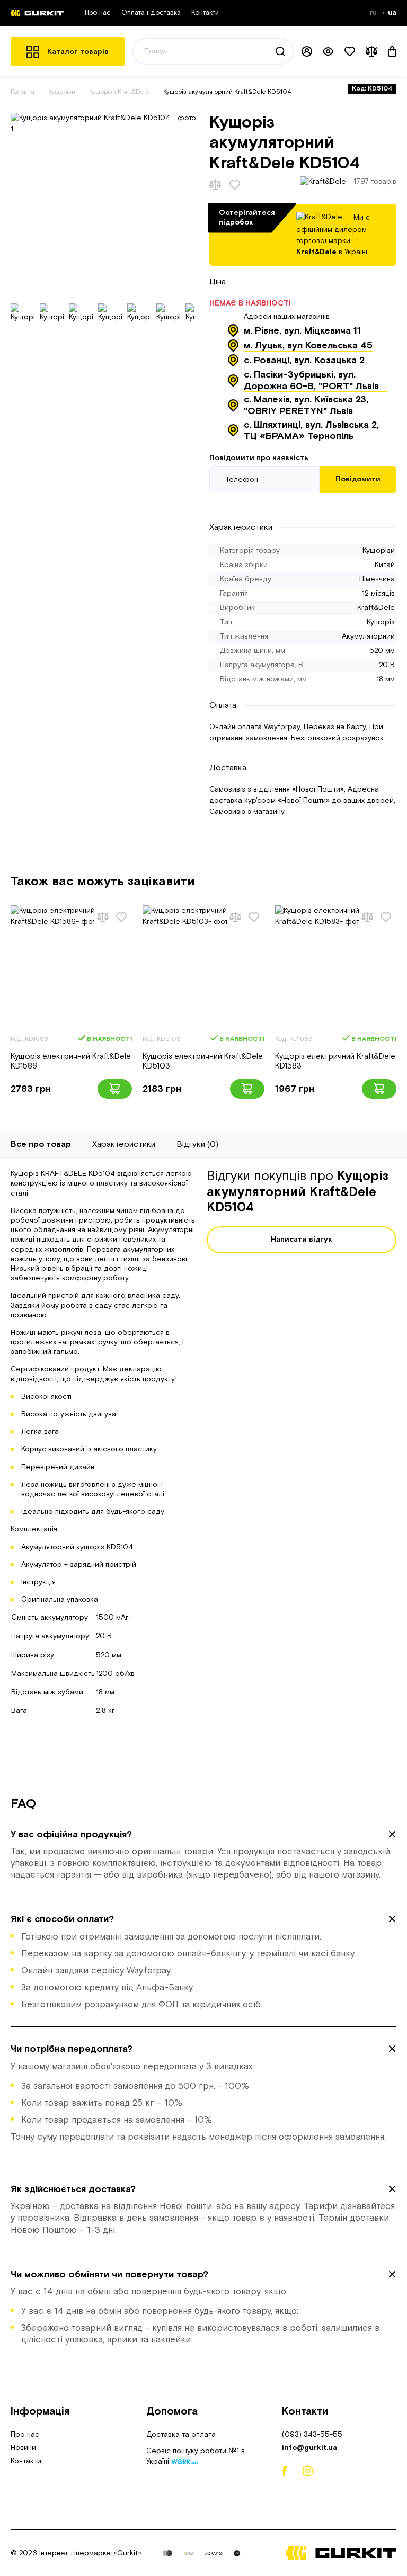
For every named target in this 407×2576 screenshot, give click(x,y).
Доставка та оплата (181, 2435)
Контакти (205, 13)
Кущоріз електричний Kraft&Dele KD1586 (71, 1061)
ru (374, 13)
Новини (23, 2448)
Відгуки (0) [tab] (197, 1145)
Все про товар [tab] (41, 1145)
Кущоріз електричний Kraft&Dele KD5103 (203, 1061)
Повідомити (358, 479)
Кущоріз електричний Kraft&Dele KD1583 (335, 1061)
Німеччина (377, 579)
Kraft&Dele (376, 608)
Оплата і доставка (151, 13)
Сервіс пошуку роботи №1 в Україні (196, 2457)
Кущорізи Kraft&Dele (120, 92)
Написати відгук (302, 1240)
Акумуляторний (368, 636)
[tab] (203, 1855)
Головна (23, 92)
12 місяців (378, 594)
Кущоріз (381, 622)
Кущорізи (63, 92)
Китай (385, 565)
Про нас (98, 13)
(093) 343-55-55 (312, 2435)
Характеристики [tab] (124, 1145)
